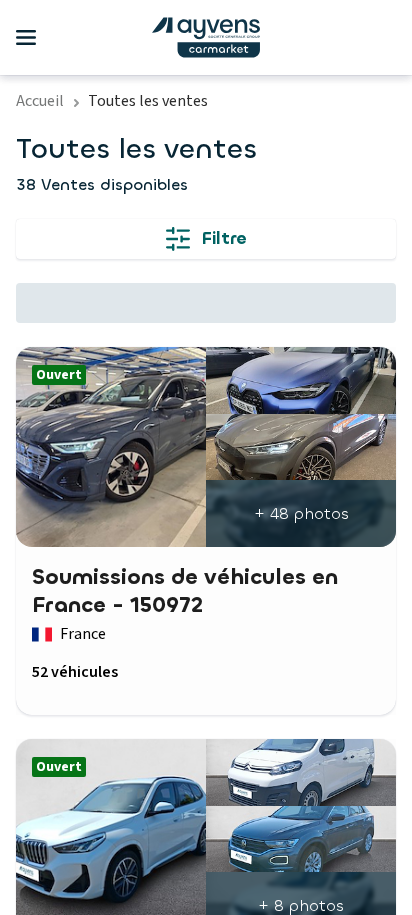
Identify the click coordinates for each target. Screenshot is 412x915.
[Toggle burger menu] (26, 38)
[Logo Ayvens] (206, 37)
